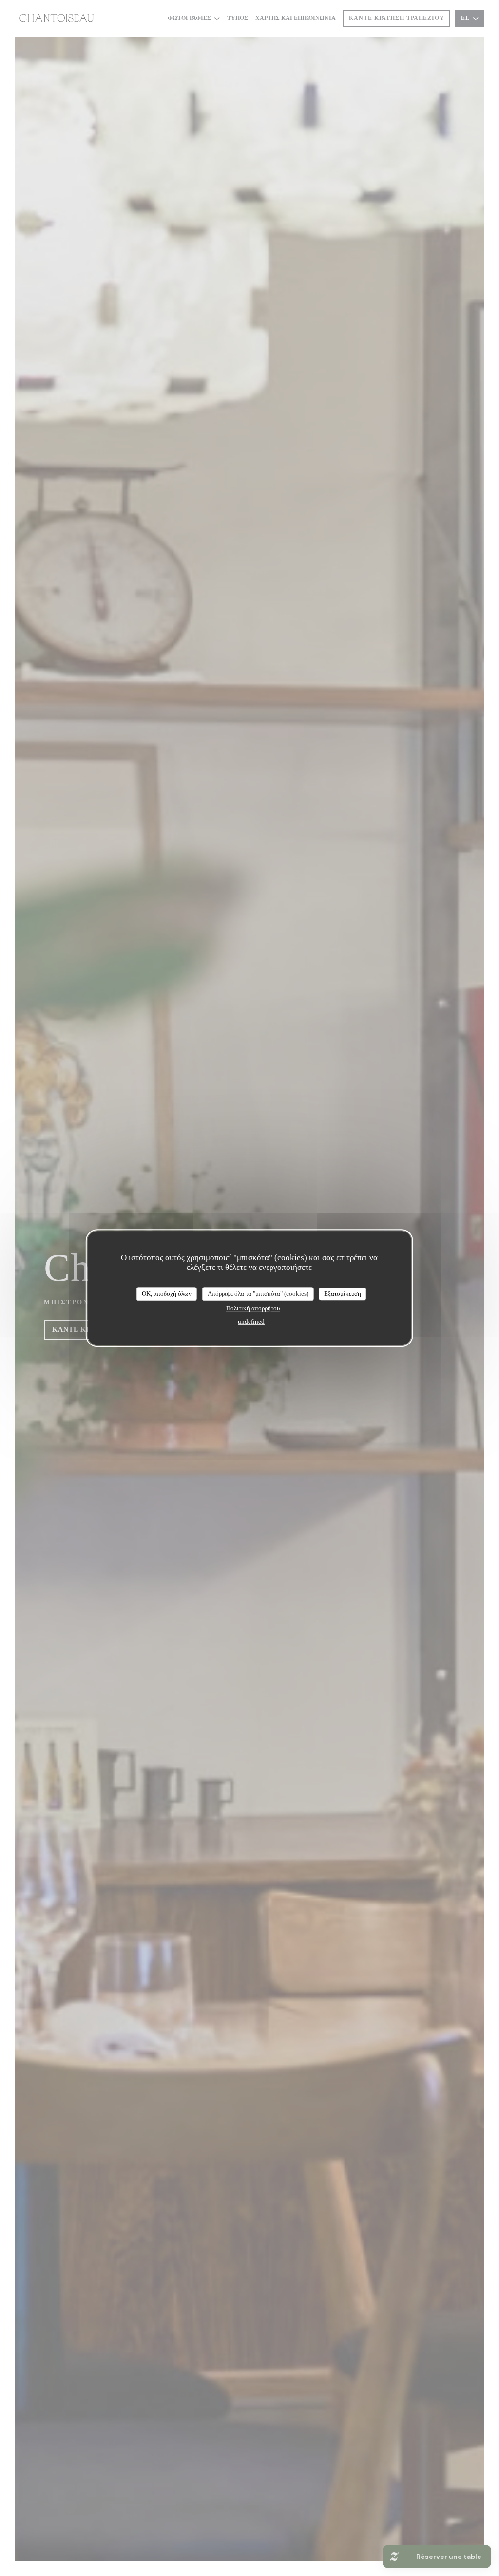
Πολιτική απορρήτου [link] (253, 1308)
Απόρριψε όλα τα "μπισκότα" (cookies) (258, 1294)
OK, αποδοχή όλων (167, 1294)
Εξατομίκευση (343, 1294)
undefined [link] (251, 1321)
